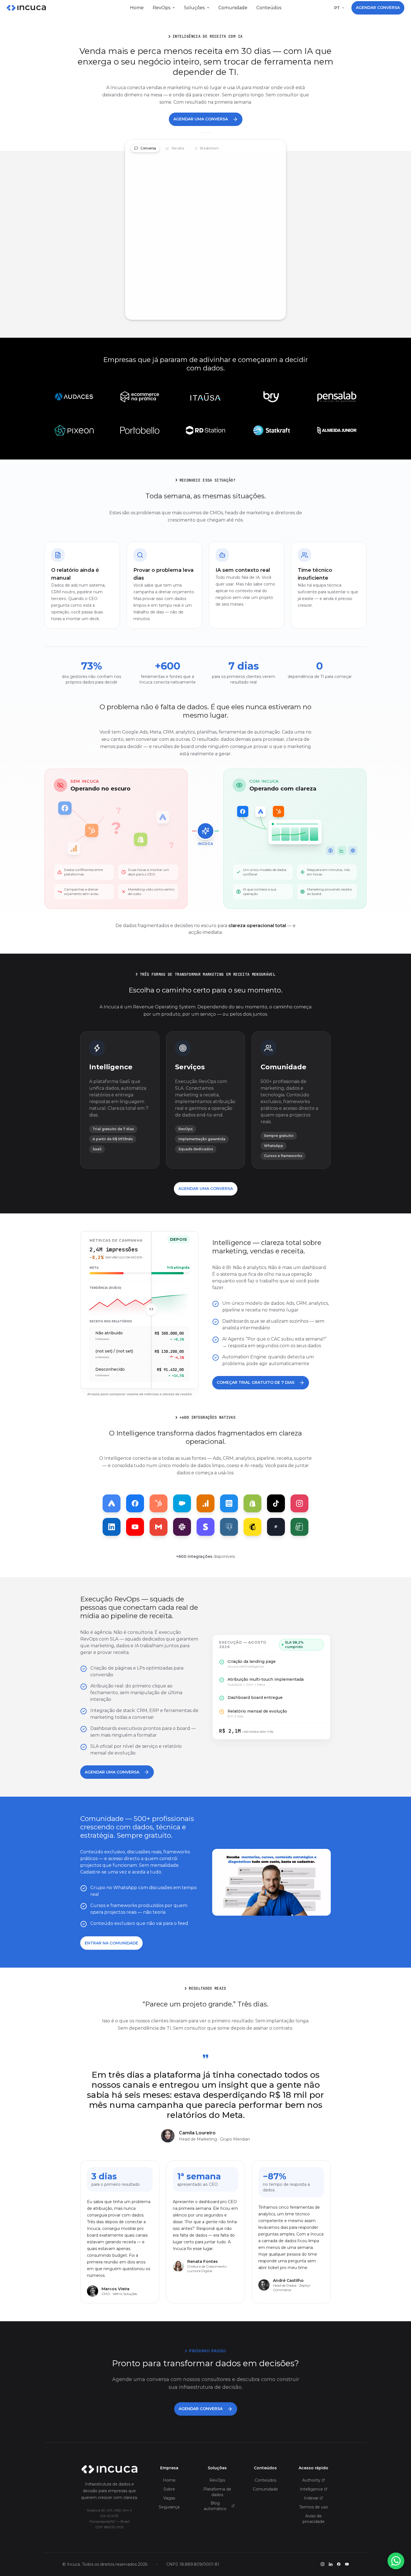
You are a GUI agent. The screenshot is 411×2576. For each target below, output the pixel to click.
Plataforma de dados (217, 2492)
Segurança (169, 2507)
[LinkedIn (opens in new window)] (331, 2564)
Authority (311, 2480)
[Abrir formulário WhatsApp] (396, 2561)
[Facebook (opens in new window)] (339, 2564)
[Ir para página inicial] (109, 2470)
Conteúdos (269, 8)
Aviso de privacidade (314, 2519)
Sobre (169, 2489)
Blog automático (215, 2506)
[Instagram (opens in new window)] (323, 2564)
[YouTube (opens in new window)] (347, 2564)
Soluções (194, 8)
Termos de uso (314, 2507)
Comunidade (233, 8)
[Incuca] (26, 8)
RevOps (161, 8)
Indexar (311, 2498)
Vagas (169, 2498)
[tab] (145, 148)
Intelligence (311, 2489)
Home (137, 8)
